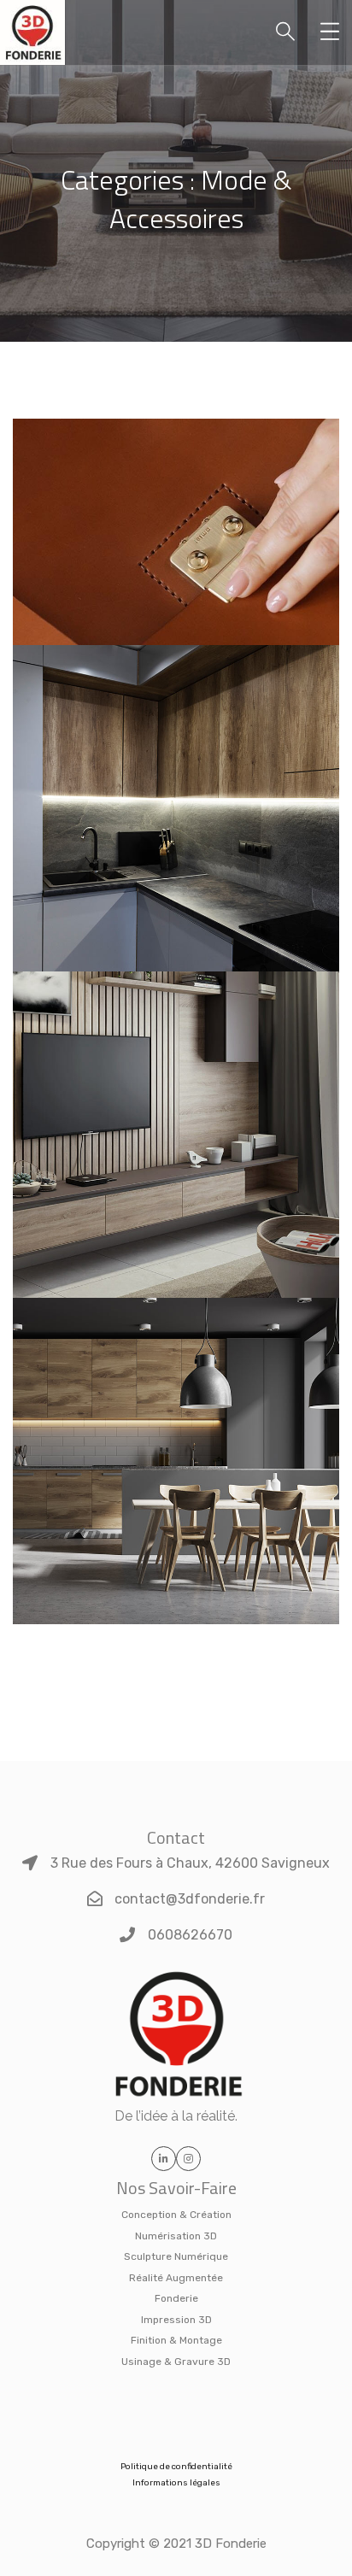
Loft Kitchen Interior (176, 789)
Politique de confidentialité (176, 2467)
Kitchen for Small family (176, 1442)
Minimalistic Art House (176, 1105)
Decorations (174, 1145)
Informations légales (176, 2483)
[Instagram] (188, 2159)
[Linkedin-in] (164, 2159)
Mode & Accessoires (176, 513)
